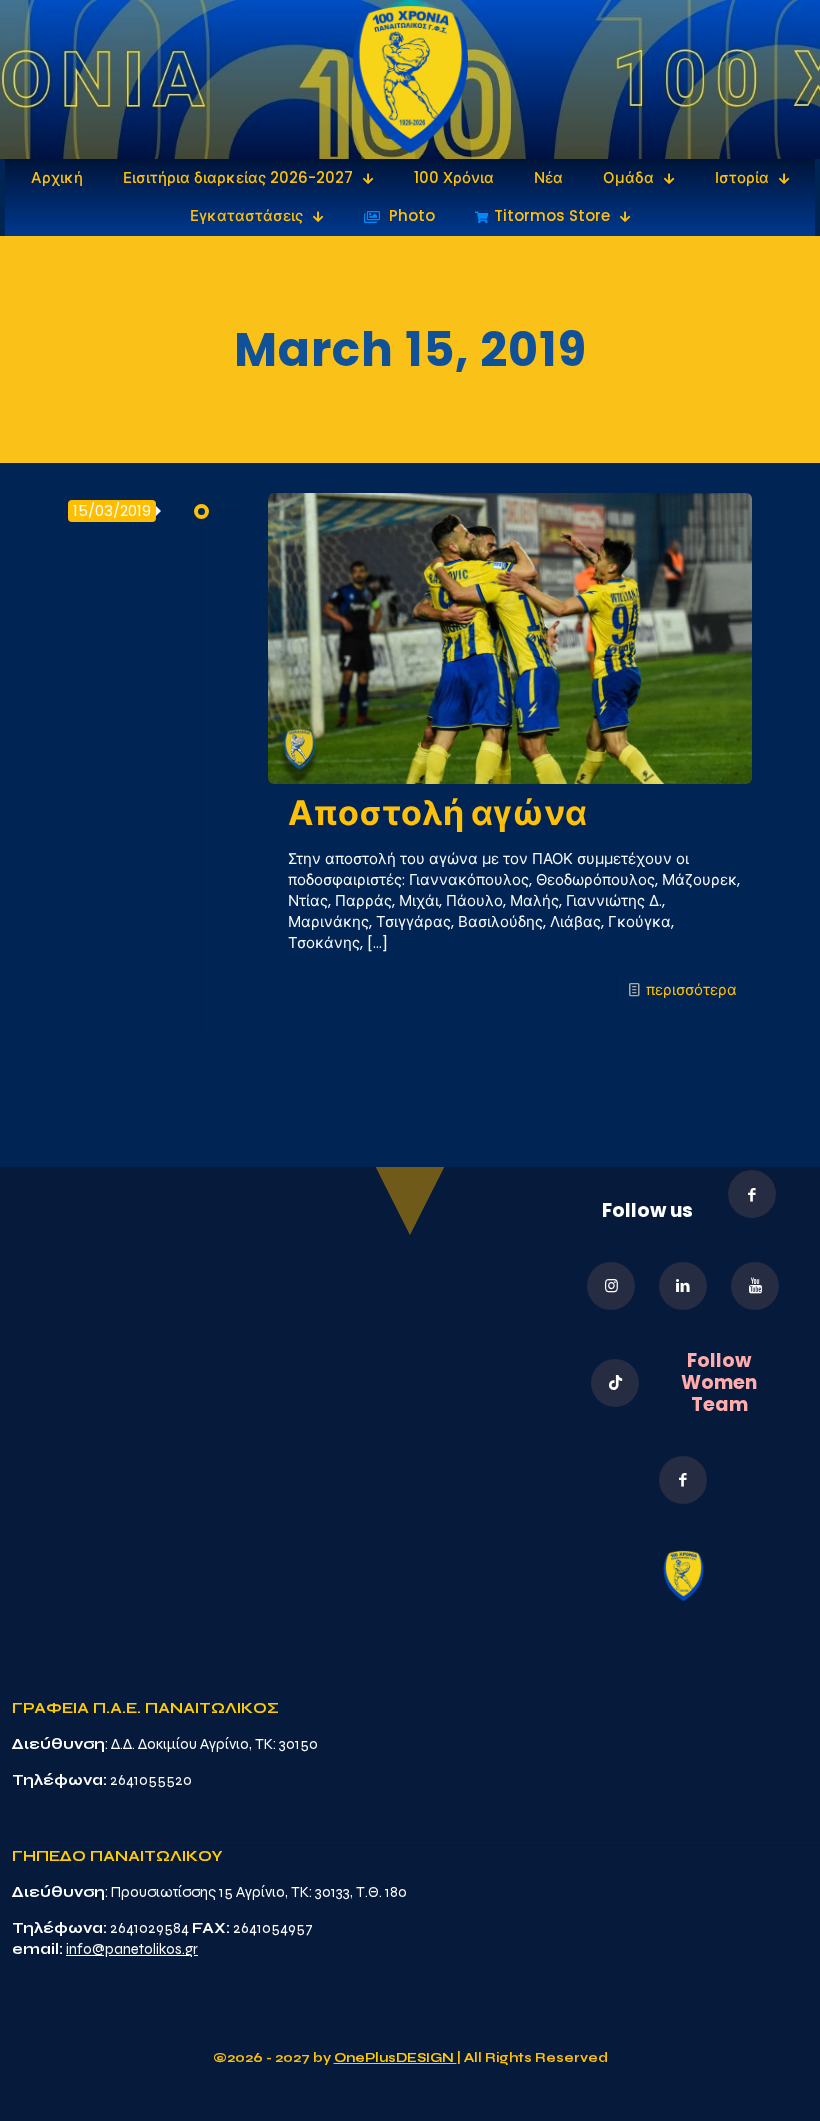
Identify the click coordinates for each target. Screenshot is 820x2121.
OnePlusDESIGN (395, 2058)
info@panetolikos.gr (132, 1949)
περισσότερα (691, 989)
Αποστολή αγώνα (437, 813)
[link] (410, 79)
